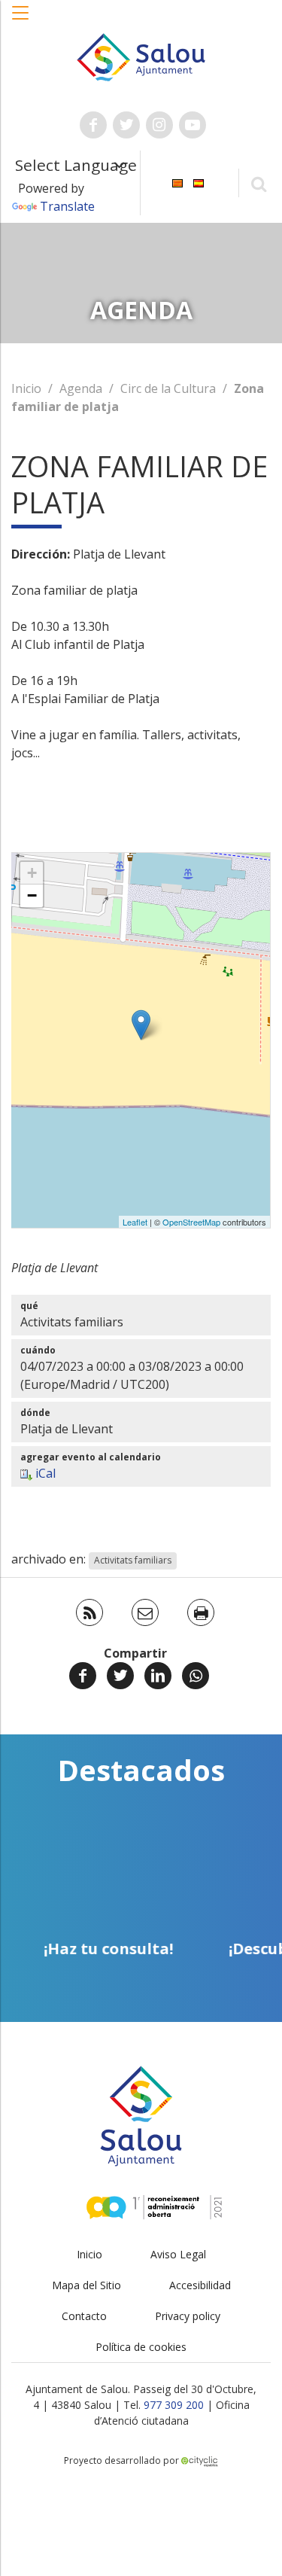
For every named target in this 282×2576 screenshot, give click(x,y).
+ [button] (32, 873)
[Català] (177, 182)
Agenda (81, 388)
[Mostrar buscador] (258, 183)
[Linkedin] (158, 1676)
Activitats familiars (133, 1560)
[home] (141, 56)
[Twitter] (120, 1676)
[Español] (199, 182)
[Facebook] (83, 1676)
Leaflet (135, 1222)
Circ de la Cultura (168, 388)
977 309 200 (174, 2405)
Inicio (26, 388)
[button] (21, 20)
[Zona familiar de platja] (141, 1025)
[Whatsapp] (196, 1676)
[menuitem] (177, 182)
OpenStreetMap (191, 1222)
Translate (67, 206)
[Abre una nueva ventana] (93, 125)
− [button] (32, 895)
